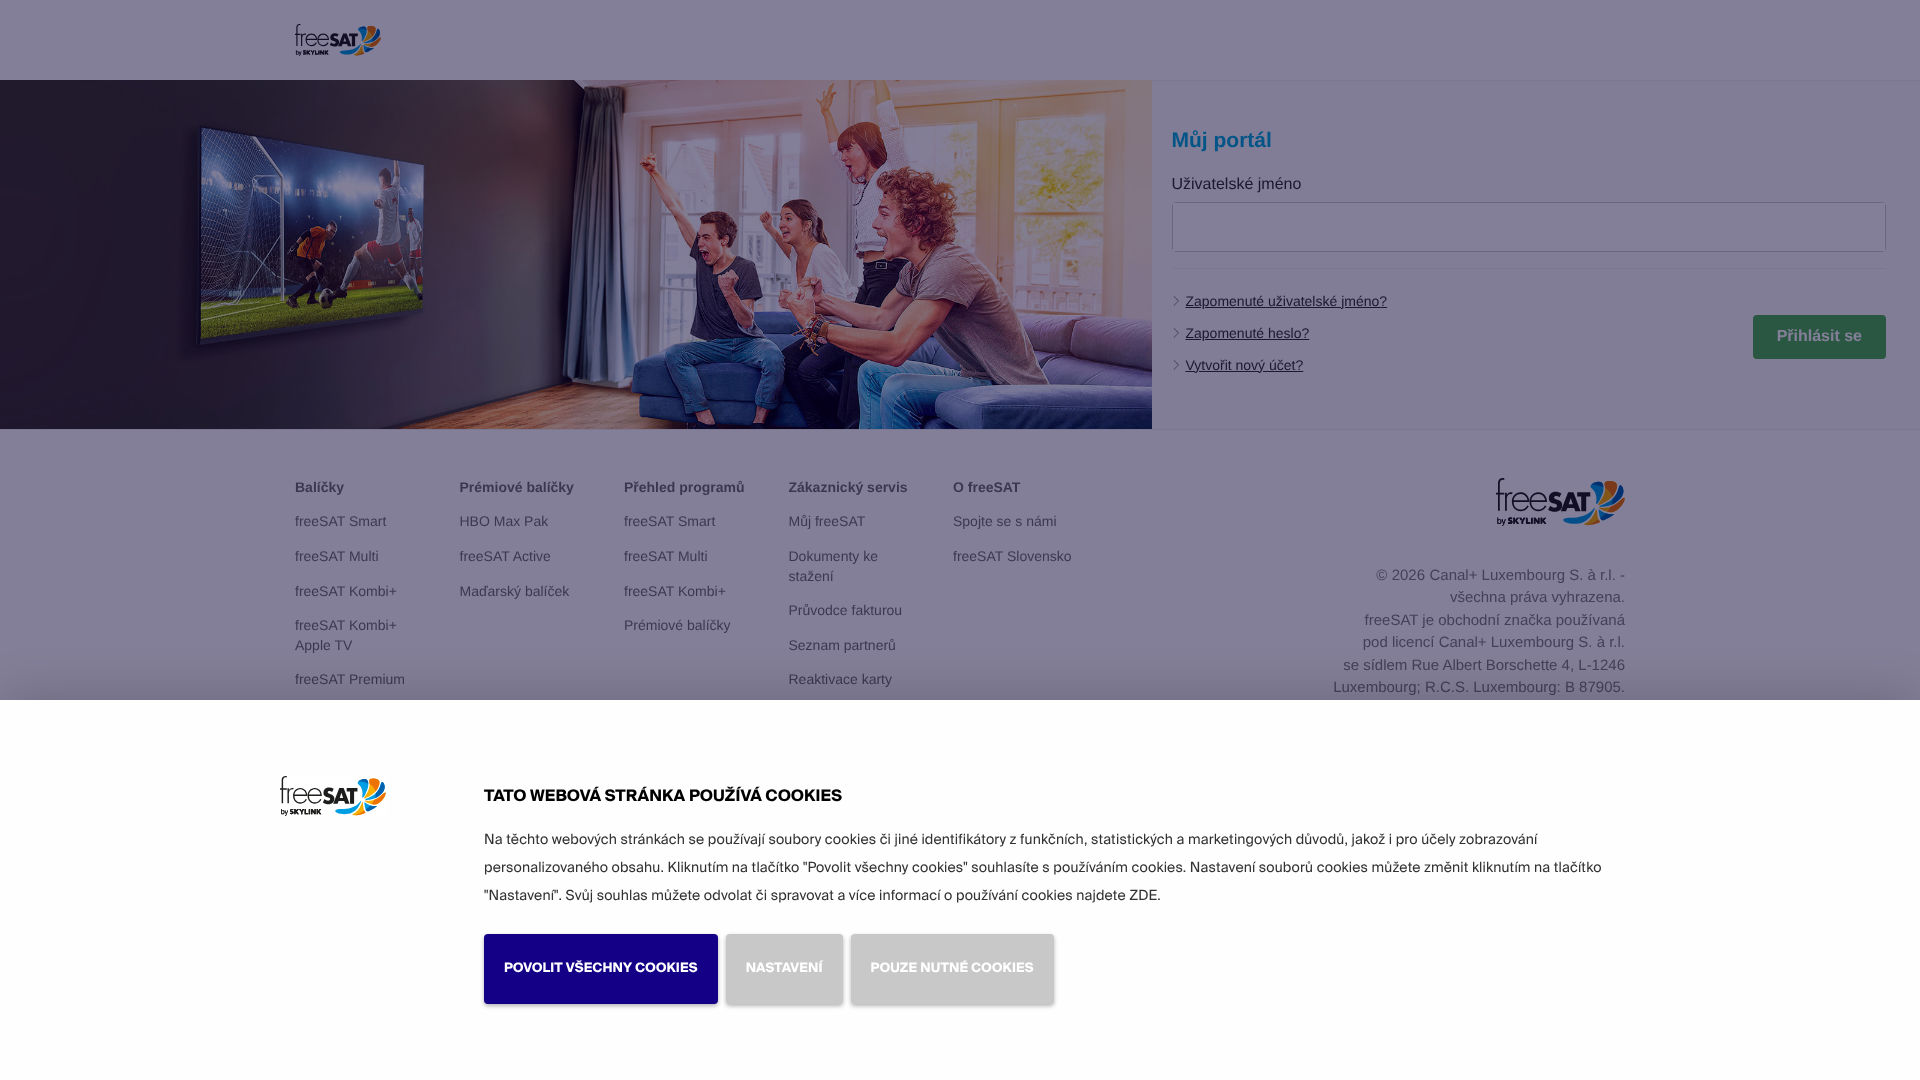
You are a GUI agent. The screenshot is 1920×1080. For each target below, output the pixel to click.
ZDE (1143, 896)
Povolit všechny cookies (601, 968)
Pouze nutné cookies (952, 968)
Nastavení (784, 968)
